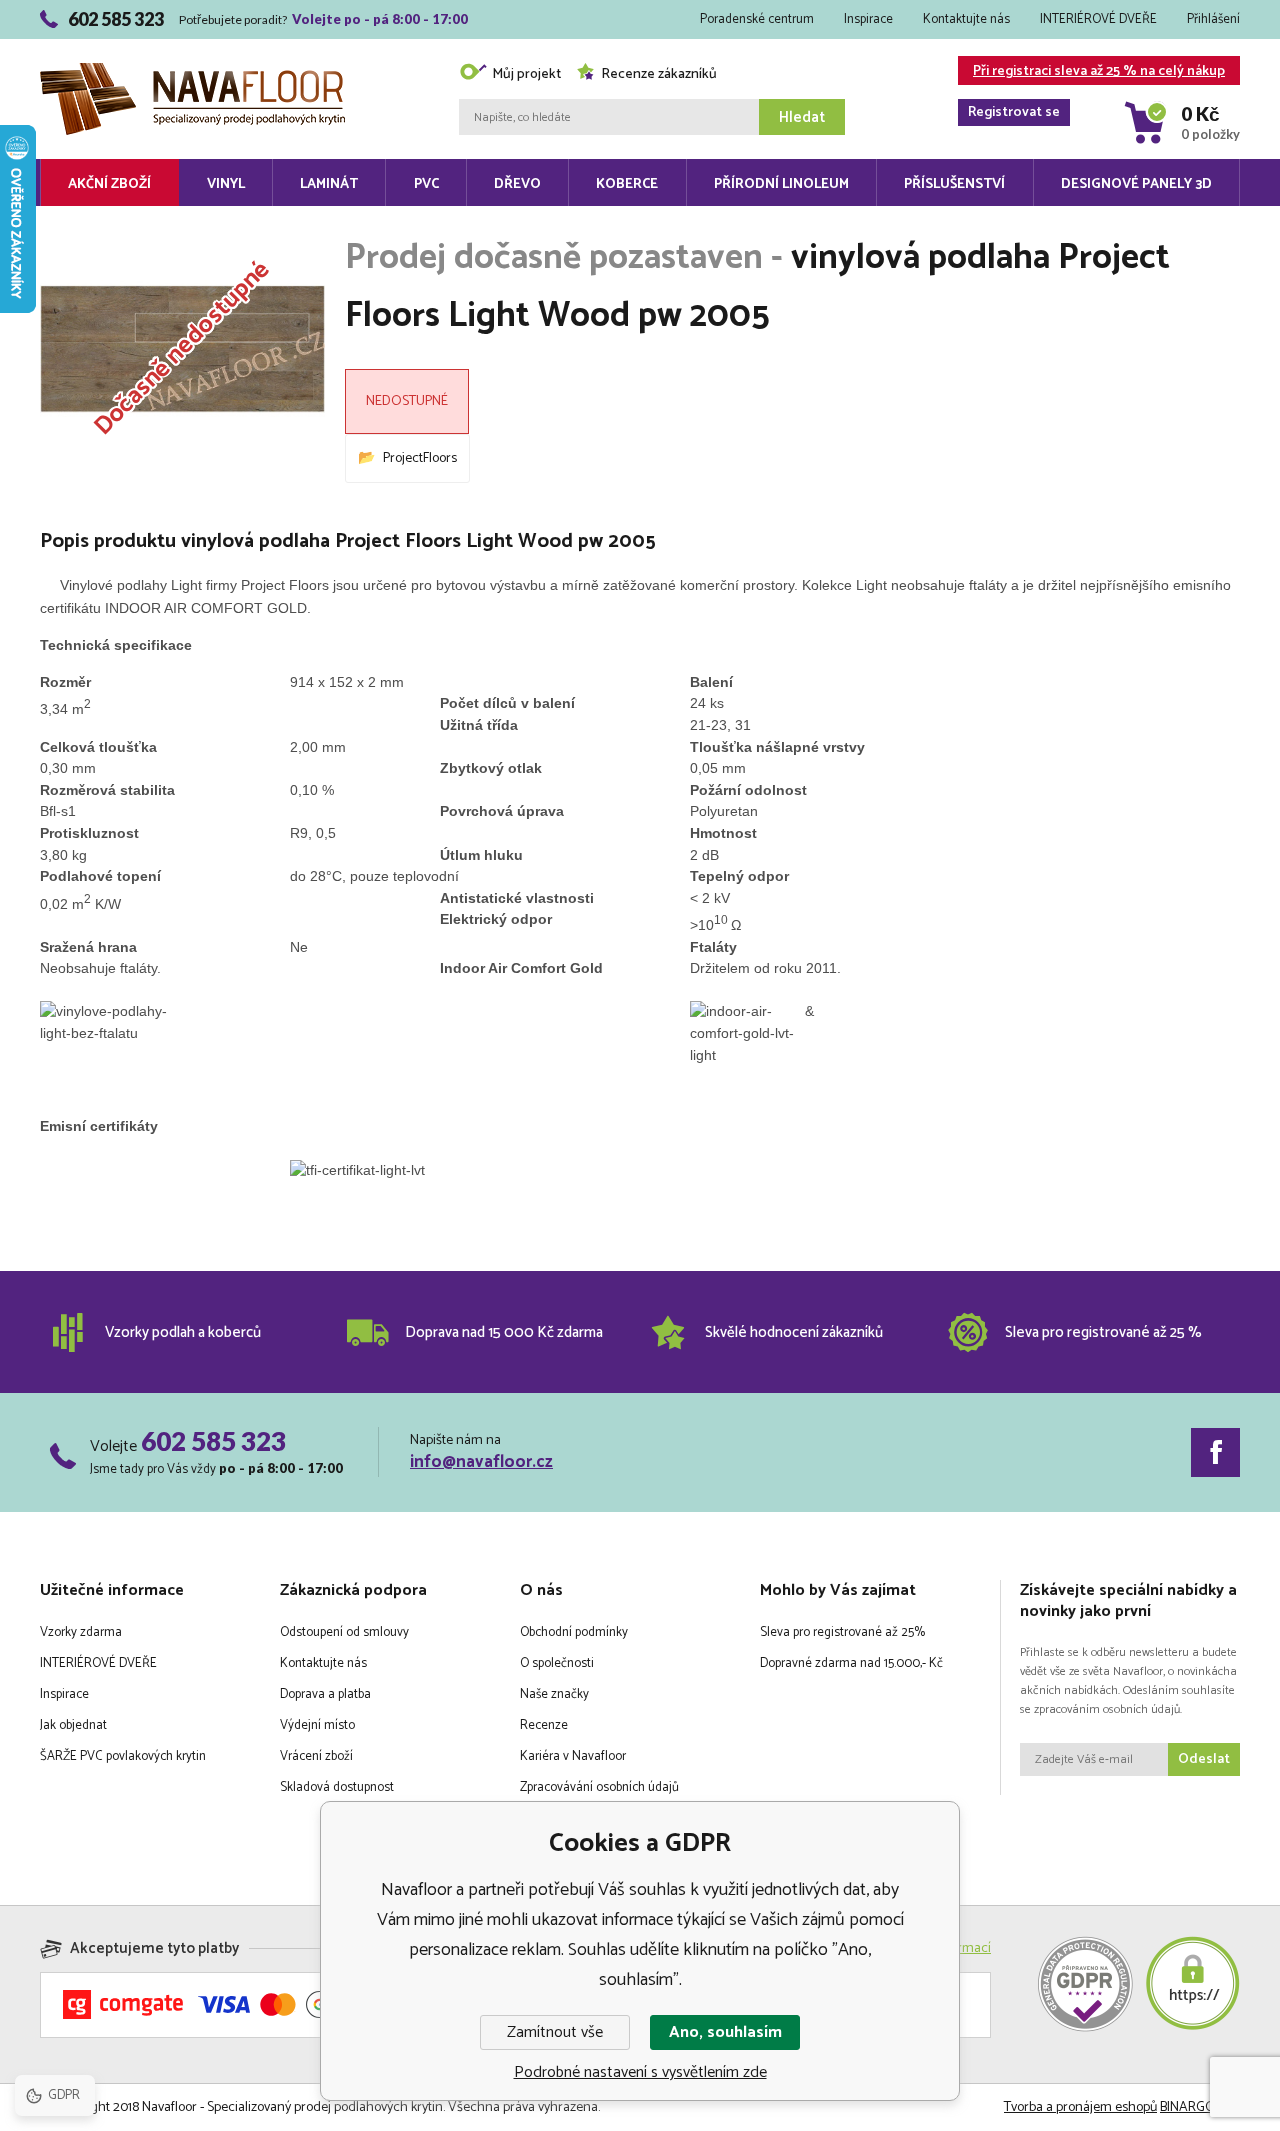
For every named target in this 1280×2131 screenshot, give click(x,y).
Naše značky (554, 1694)
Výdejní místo (317, 1725)
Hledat (802, 117)
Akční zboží (109, 184)
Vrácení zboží (316, 1756)
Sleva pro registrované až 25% (842, 1632)
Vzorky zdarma (81, 1632)
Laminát (329, 184)
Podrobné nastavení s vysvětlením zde (640, 2072)
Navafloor (192, 42)
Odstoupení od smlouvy (344, 1632)
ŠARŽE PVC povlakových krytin (123, 1756)
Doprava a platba (325, 1694)
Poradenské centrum (757, 19)
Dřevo (517, 184)
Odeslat (1204, 1759)
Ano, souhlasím (725, 2032)
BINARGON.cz (1200, 2107)
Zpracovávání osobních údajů (599, 1787)
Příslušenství (954, 184)
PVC (426, 184)
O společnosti (557, 1663)
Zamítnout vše (555, 2032)
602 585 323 (213, 1441)
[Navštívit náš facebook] (1215, 1452)
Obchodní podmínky (574, 1632)
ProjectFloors (420, 458)
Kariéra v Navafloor (573, 1756)
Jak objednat (73, 1725)
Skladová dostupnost (337, 1787)
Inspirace (868, 19)
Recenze (544, 1725)
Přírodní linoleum (781, 184)
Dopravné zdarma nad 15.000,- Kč (851, 1663)
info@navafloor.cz (481, 1462)
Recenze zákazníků (659, 74)
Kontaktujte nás (966, 19)
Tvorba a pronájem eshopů (1080, 2107)
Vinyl (226, 184)
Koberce (627, 184)
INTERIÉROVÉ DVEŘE (1098, 19)
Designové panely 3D (1136, 184)
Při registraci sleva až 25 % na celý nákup (1096, 72)
